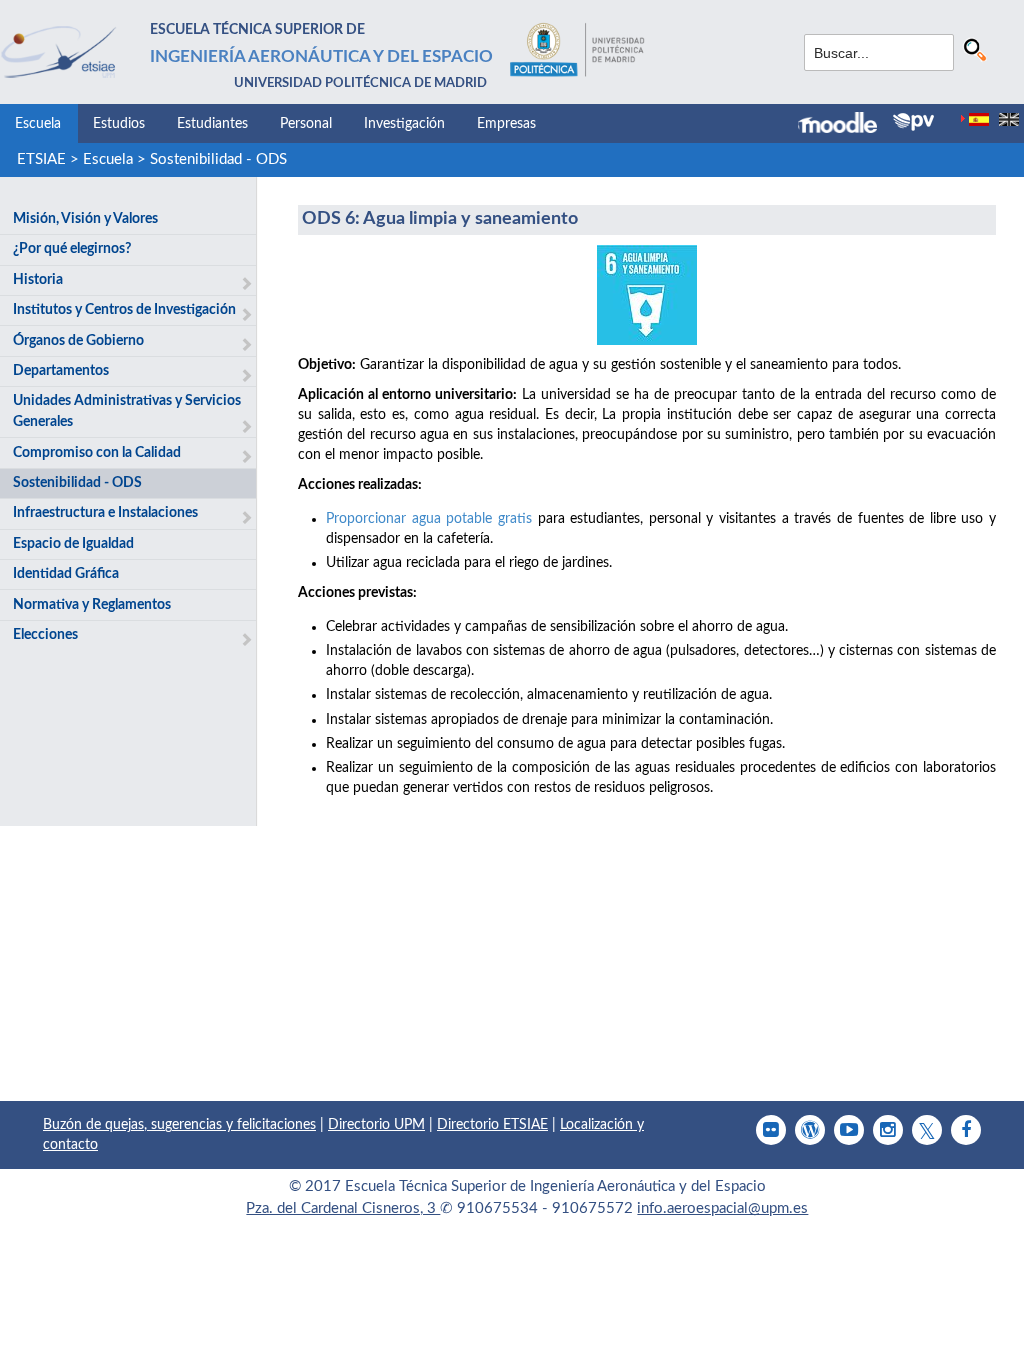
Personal (306, 124)
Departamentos (61, 371)
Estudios (119, 124)
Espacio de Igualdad (73, 544)
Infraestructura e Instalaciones (105, 513)
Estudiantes (212, 124)
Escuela (38, 124)
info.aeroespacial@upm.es (722, 1208)
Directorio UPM (376, 1125)
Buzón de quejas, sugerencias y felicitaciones (179, 1125)
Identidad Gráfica (66, 574)
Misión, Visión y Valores (85, 219)
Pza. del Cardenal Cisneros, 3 (343, 1208)
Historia (38, 280)
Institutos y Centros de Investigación (124, 310)
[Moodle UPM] (845, 125)
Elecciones (45, 635)
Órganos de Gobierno (78, 341)
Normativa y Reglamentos (92, 605)
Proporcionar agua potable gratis (429, 519)
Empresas (506, 124)
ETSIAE (41, 159)
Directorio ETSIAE (492, 1125)
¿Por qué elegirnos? (72, 249)
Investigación (404, 124)
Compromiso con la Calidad (97, 453)
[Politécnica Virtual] (913, 122)
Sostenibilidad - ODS (218, 159)
